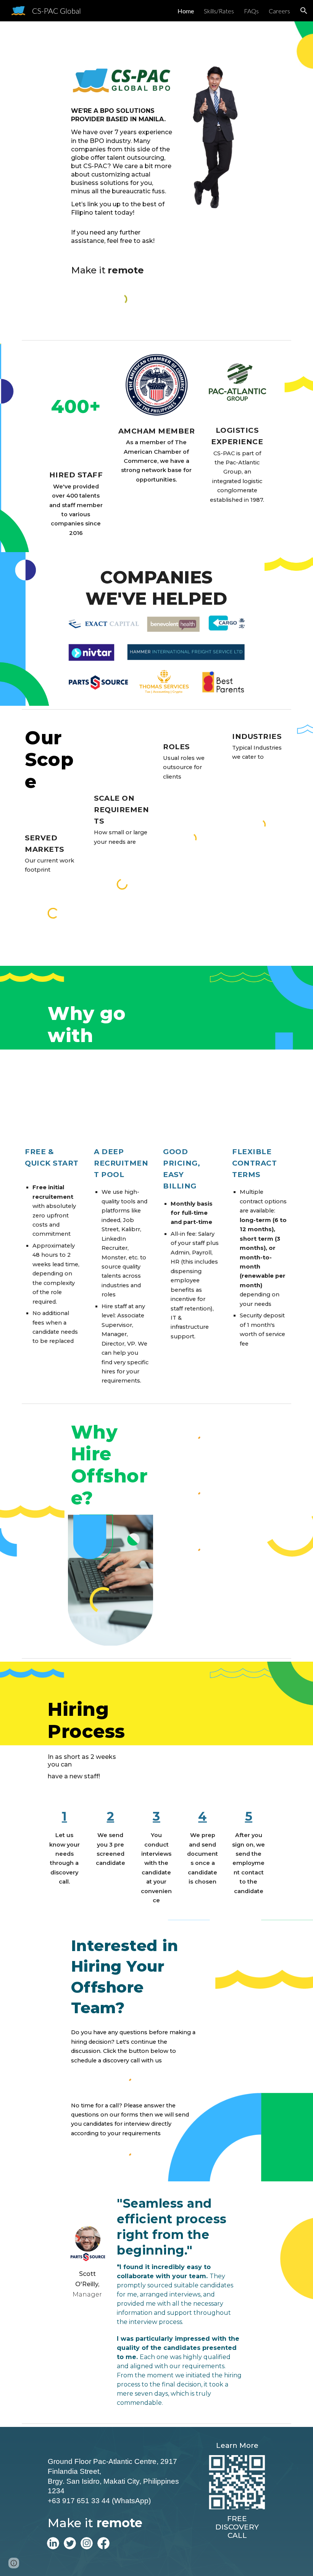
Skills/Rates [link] (219, 11)
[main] (122, 177)
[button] (304, 11)
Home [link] (186, 11)
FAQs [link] (251, 11)
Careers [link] (279, 11)
